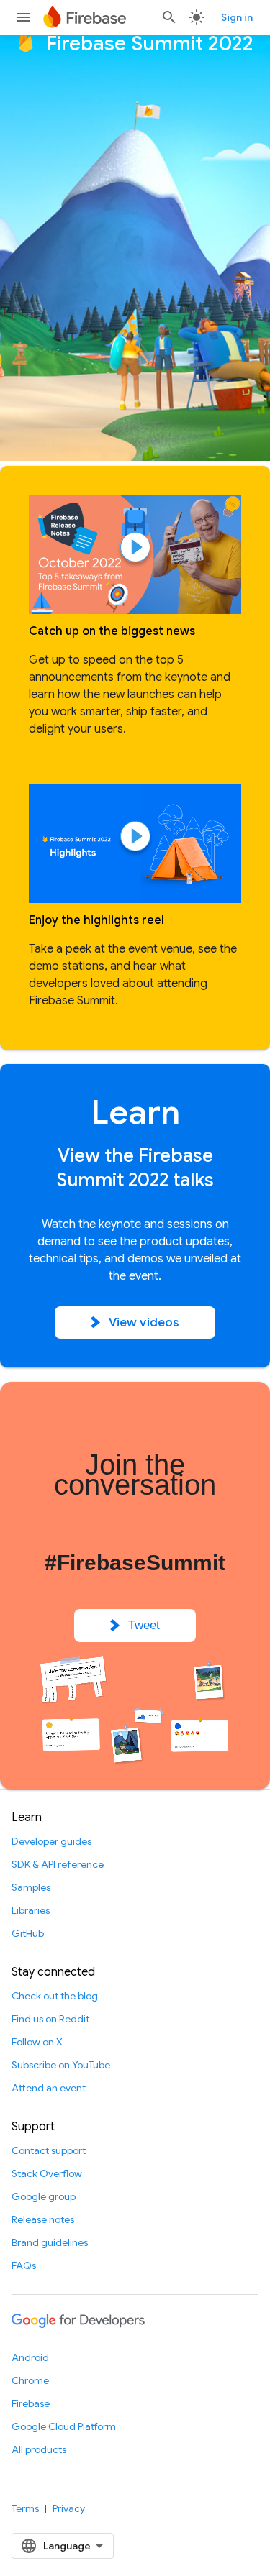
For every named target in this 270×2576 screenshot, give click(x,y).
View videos (144, 1323)
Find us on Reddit (50, 2019)
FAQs (24, 2265)
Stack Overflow (47, 2173)
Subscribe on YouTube (61, 2065)
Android (30, 2357)
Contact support (49, 2150)
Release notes (43, 2219)
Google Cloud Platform (64, 2426)
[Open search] (169, 17)
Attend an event (49, 2088)
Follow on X (37, 2042)
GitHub (28, 1933)
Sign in (237, 17)
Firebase (31, 2403)
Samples (31, 1887)
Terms (25, 2508)
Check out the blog (55, 1996)
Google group (44, 2196)
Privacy (69, 2508)
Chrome (30, 2380)
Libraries (31, 1910)
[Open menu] (23, 17)
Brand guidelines (50, 2242)
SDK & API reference (58, 1864)
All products (39, 2449)
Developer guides (51, 1841)
